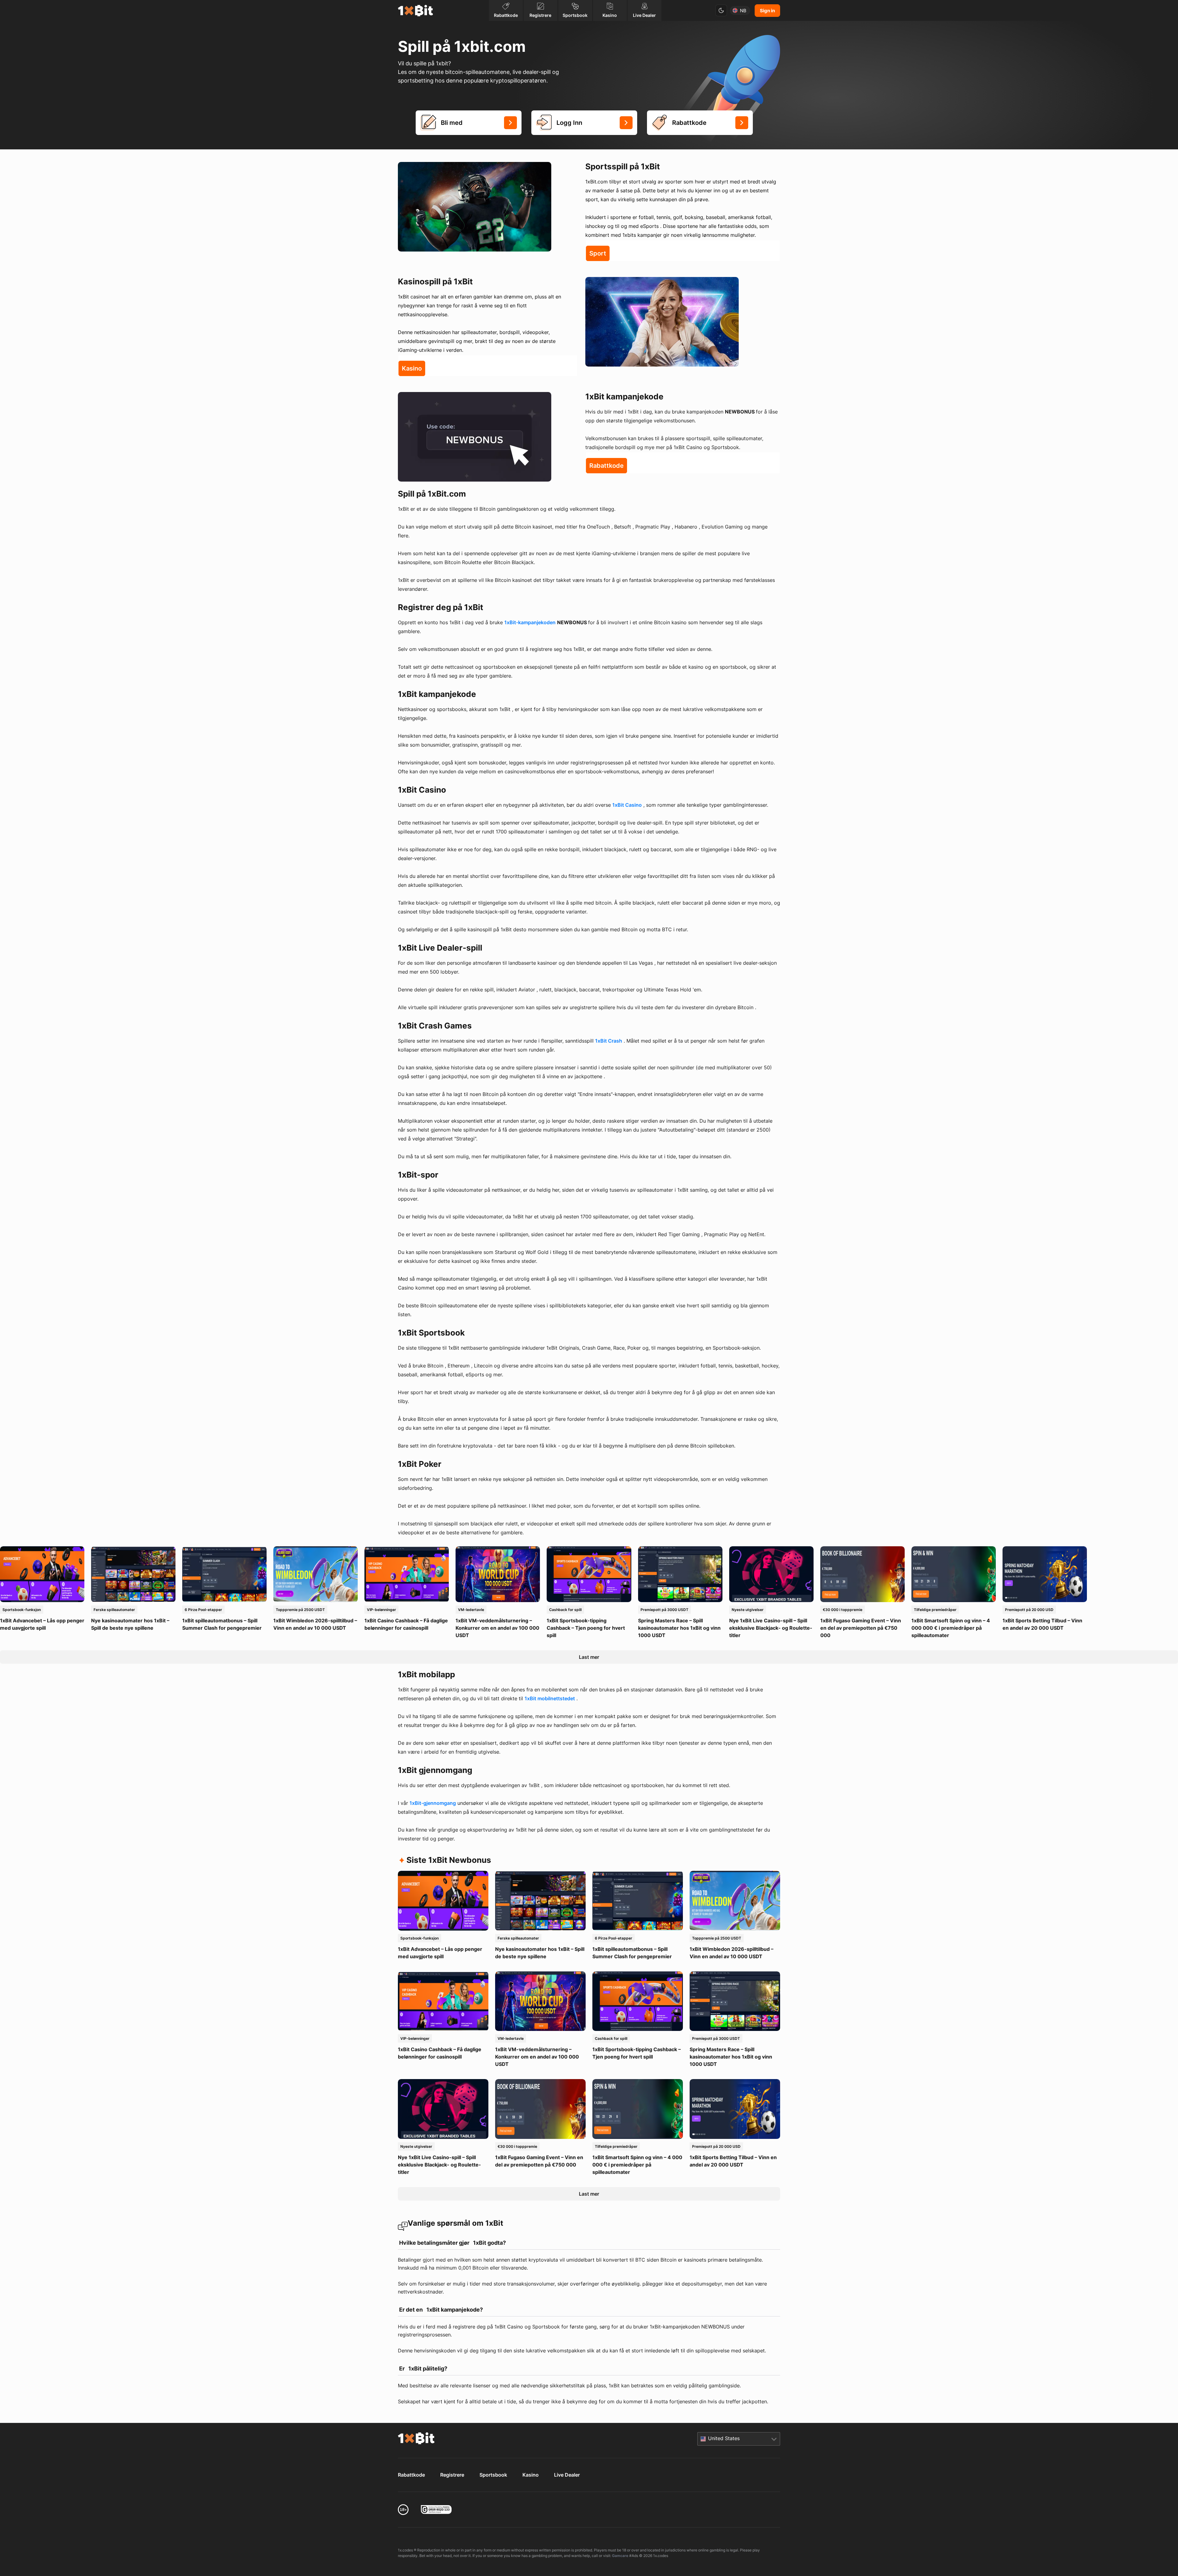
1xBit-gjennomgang (433, 1803)
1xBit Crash (609, 1041)
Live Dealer (567, 2475)
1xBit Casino (627, 805)
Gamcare (620, 2556)
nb (743, 11)
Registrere (452, 2475)
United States (724, 2438)
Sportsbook (493, 2475)
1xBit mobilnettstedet (550, 1698)
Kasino (531, 2475)
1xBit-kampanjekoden (530, 622)
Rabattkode (411, 2475)
